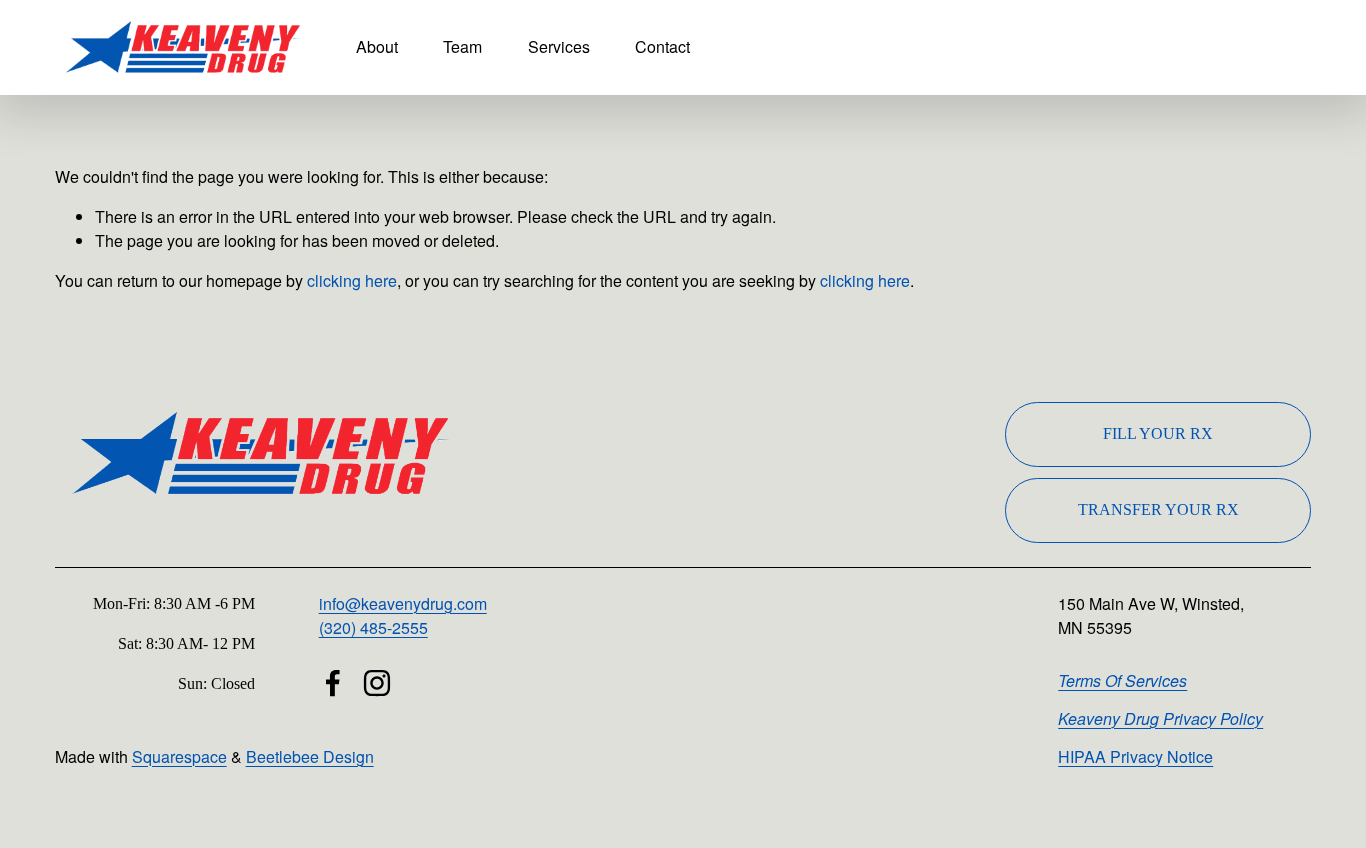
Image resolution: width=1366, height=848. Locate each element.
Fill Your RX (1158, 433)
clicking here (352, 280)
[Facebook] (333, 683)
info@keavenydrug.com (403, 603)
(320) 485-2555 (373, 627)
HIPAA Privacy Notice (1135, 756)
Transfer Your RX (1158, 509)
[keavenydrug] (377, 683)
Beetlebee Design (310, 756)
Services (559, 46)
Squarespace (179, 756)
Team (462, 46)
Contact (662, 46)
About (377, 46)
